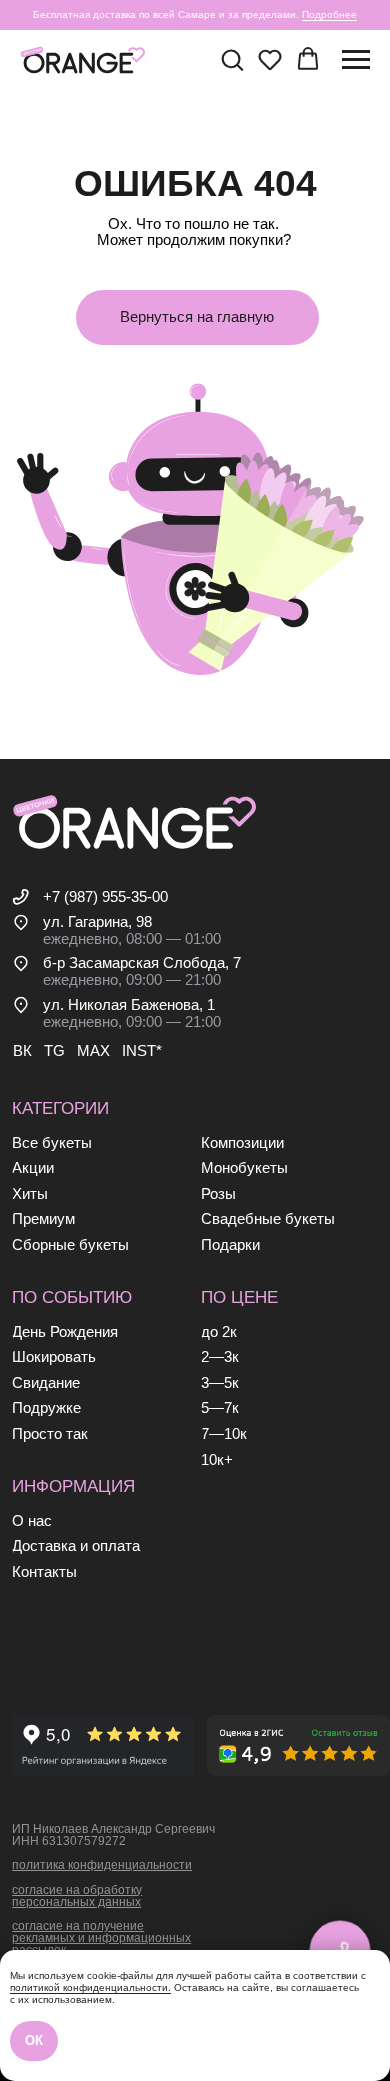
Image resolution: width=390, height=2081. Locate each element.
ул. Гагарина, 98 (97, 922)
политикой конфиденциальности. (90, 1987)
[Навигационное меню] (356, 60)
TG (54, 1051)
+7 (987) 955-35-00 (105, 897)
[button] (232, 59)
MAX (93, 1051)
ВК (22, 1051)
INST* (142, 1051)
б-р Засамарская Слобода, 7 (142, 963)
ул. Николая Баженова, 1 (129, 1005)
